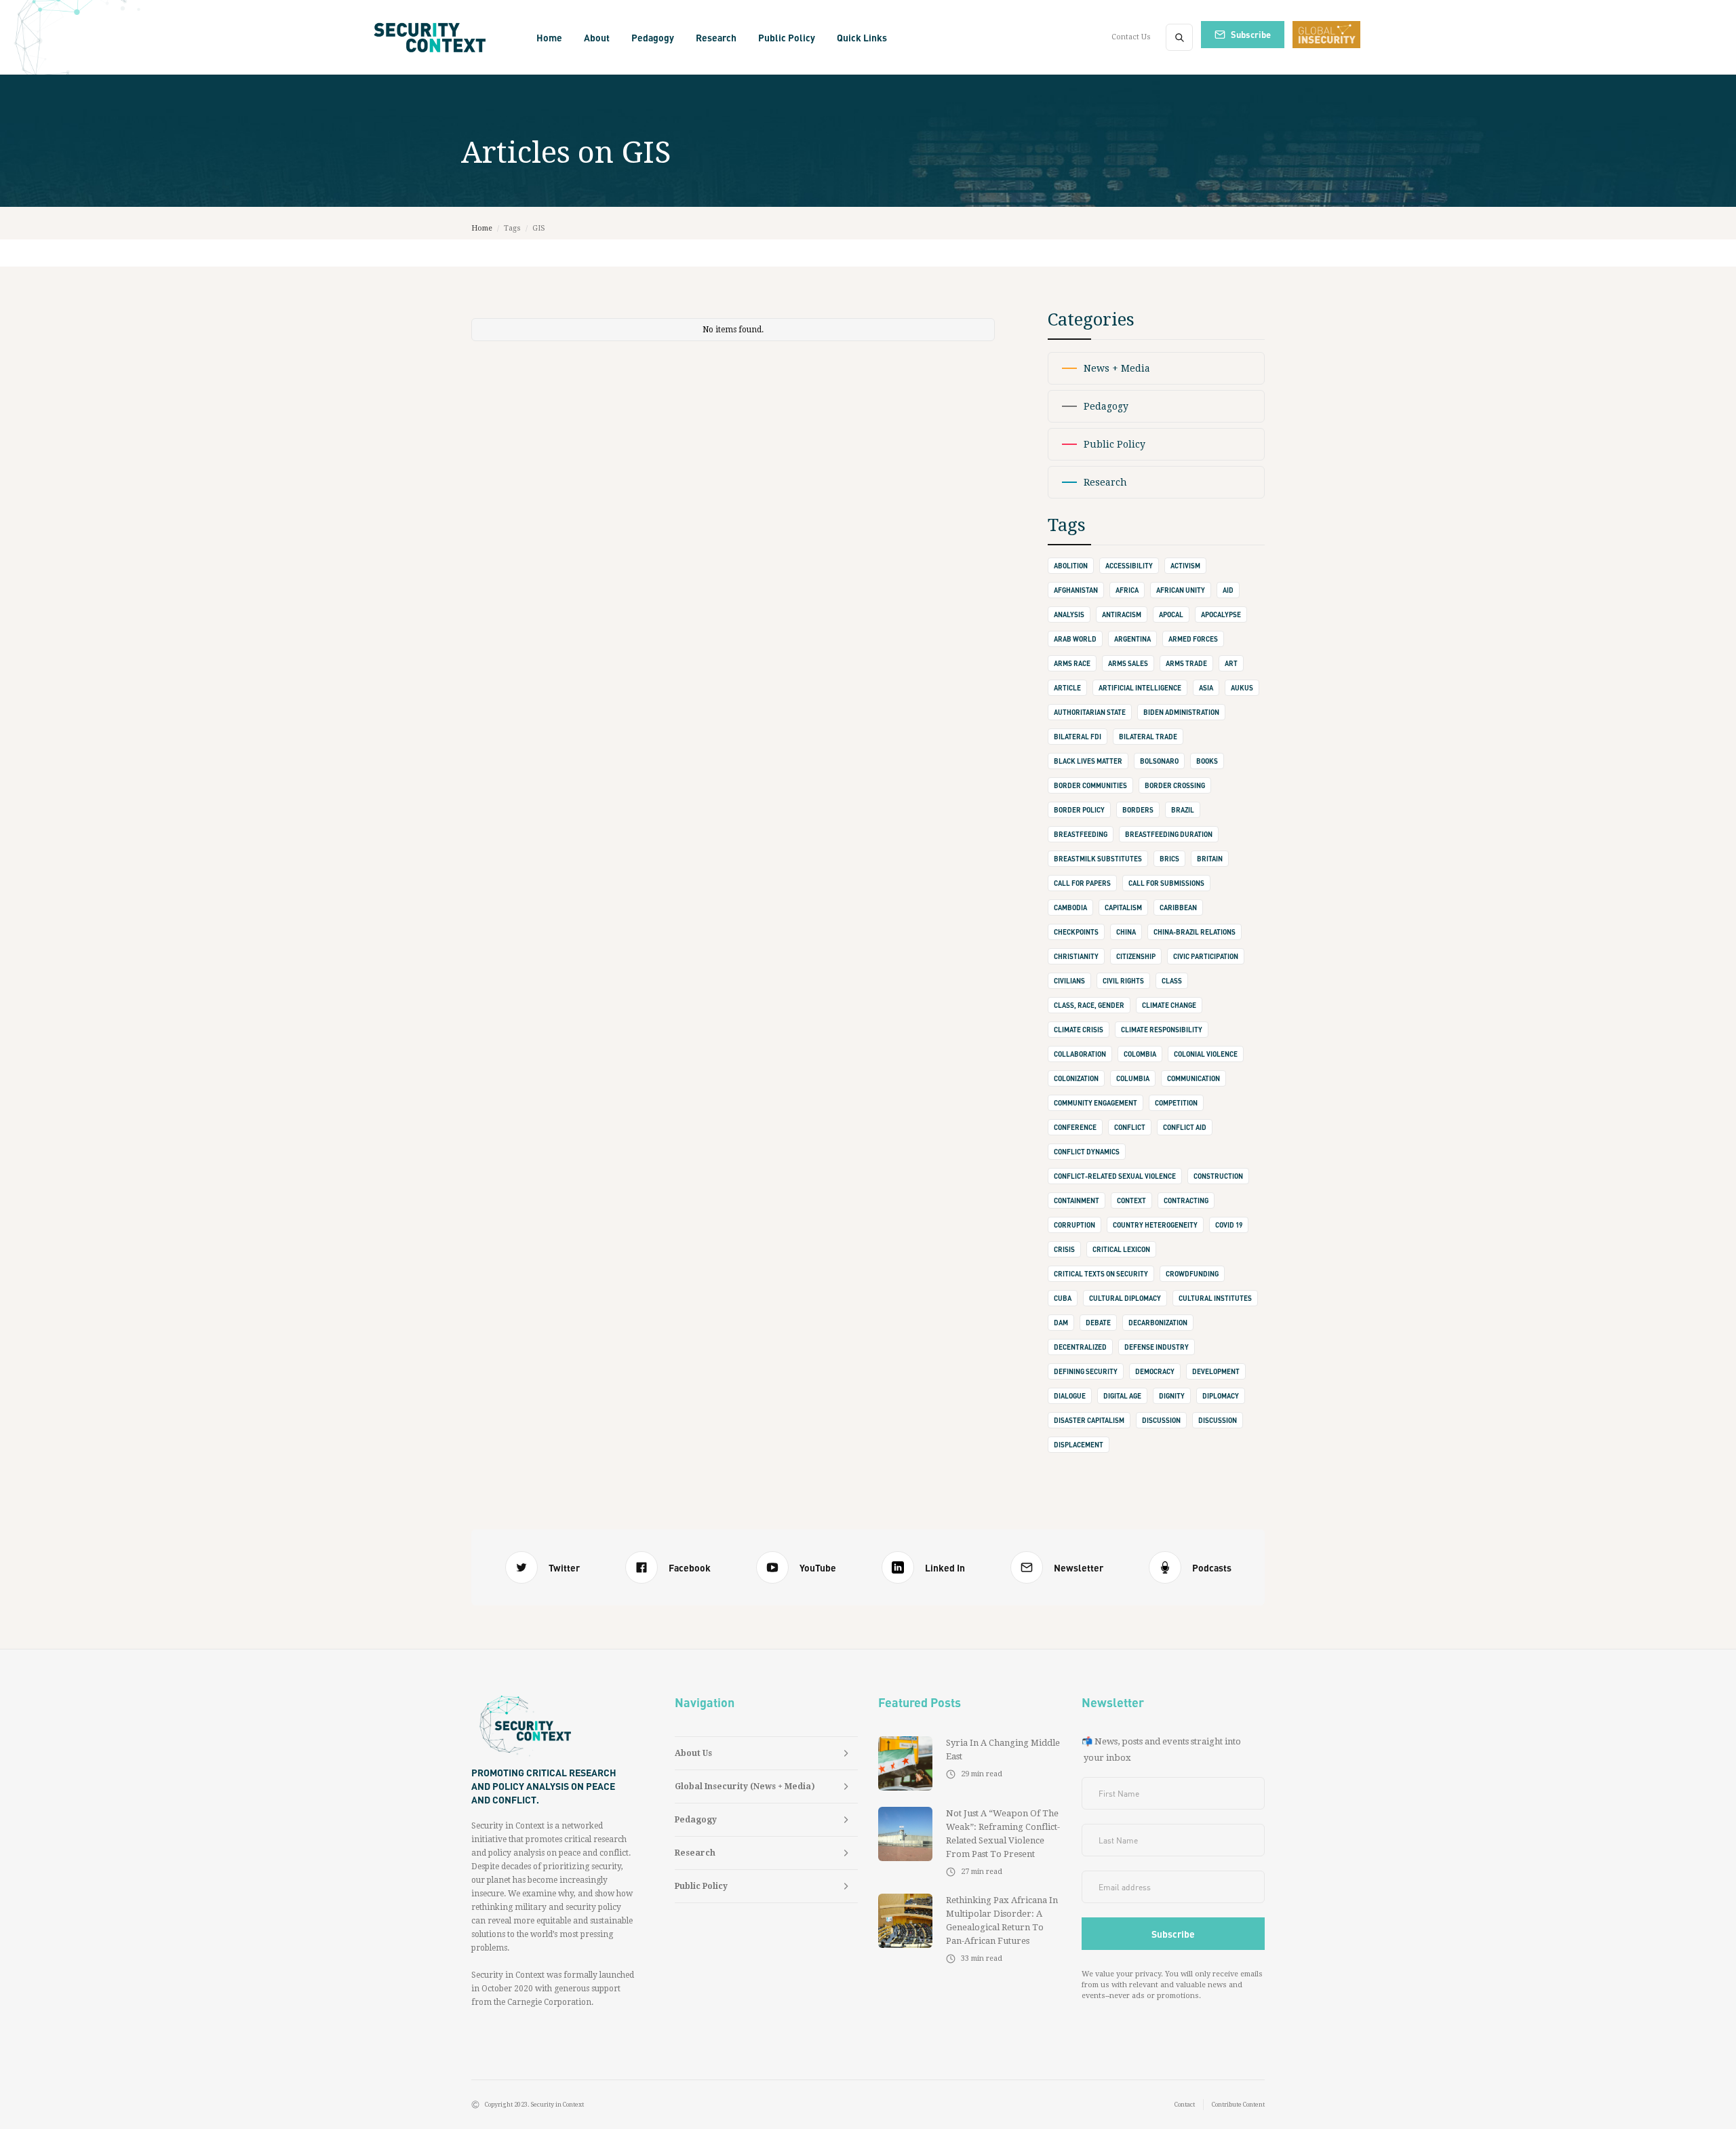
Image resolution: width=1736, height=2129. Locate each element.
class (1172, 981)
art (1231, 663)
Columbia (1133, 1078)
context (1131, 1200)
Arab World (1075, 639)
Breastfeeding (1081, 834)
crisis (1064, 1249)
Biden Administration (1181, 712)
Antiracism (1122, 614)
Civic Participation (1206, 956)
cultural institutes (1215, 1298)
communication (1193, 1078)
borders (1138, 810)
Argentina (1132, 639)
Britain (1210, 859)
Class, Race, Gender (1089, 1005)
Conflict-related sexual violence (1115, 1176)
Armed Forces (1193, 639)
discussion (1161, 1420)
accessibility (1129, 566)
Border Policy (1079, 810)
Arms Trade (1186, 663)
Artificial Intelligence (1140, 688)
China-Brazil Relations (1195, 932)
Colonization (1076, 1078)
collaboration (1080, 1054)
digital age (1122, 1396)
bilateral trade (1148, 737)
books (1207, 761)
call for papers (1082, 883)
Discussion (1218, 1420)
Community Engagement (1096, 1103)
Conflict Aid (1185, 1127)
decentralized (1080, 1347)
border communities (1090, 785)
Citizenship (1136, 956)
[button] (597, 37)
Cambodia (1070, 907)
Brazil (1183, 810)
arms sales (1128, 663)
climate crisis (1079, 1030)
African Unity (1181, 590)
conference (1075, 1127)
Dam (1061, 1323)
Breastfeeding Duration (1169, 834)
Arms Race (1072, 663)
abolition (1071, 566)
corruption (1074, 1225)
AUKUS (1242, 688)
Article (1067, 688)
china (1126, 932)
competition (1176, 1103)
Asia (1206, 688)
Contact (1185, 2105)
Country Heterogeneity (1155, 1225)
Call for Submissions (1166, 883)
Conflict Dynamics (1087, 1152)
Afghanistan (1076, 590)
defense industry (1157, 1347)
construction (1218, 1176)
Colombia (1140, 1054)
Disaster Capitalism (1089, 1420)
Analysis (1069, 614)
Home (549, 37)
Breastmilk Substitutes (1098, 859)
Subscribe (1251, 34)
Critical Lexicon (1121, 1249)
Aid (1228, 590)
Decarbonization (1158, 1323)
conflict (1130, 1127)
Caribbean (1178, 907)
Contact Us (1131, 37)
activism (1185, 566)
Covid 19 (1229, 1225)
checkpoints (1076, 932)
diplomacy (1221, 1396)
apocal (1171, 614)
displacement (1079, 1445)
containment (1077, 1200)
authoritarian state (1090, 712)
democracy (1155, 1371)
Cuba (1063, 1298)
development (1216, 1371)
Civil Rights (1123, 981)
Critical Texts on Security (1101, 1274)
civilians (1069, 981)
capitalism (1123, 907)
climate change (1169, 1005)
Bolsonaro (1159, 761)
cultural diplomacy (1125, 1298)
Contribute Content (1238, 2105)
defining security (1086, 1371)
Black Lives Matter (1088, 761)
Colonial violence (1206, 1054)
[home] (434, 37)
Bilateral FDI (1078, 737)
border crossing (1175, 785)
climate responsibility (1162, 1030)
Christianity (1076, 956)
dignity (1172, 1396)
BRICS (1169, 859)
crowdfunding (1192, 1274)
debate (1098, 1323)
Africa (1127, 590)
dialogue (1070, 1396)
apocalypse (1221, 614)
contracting (1186, 1200)
